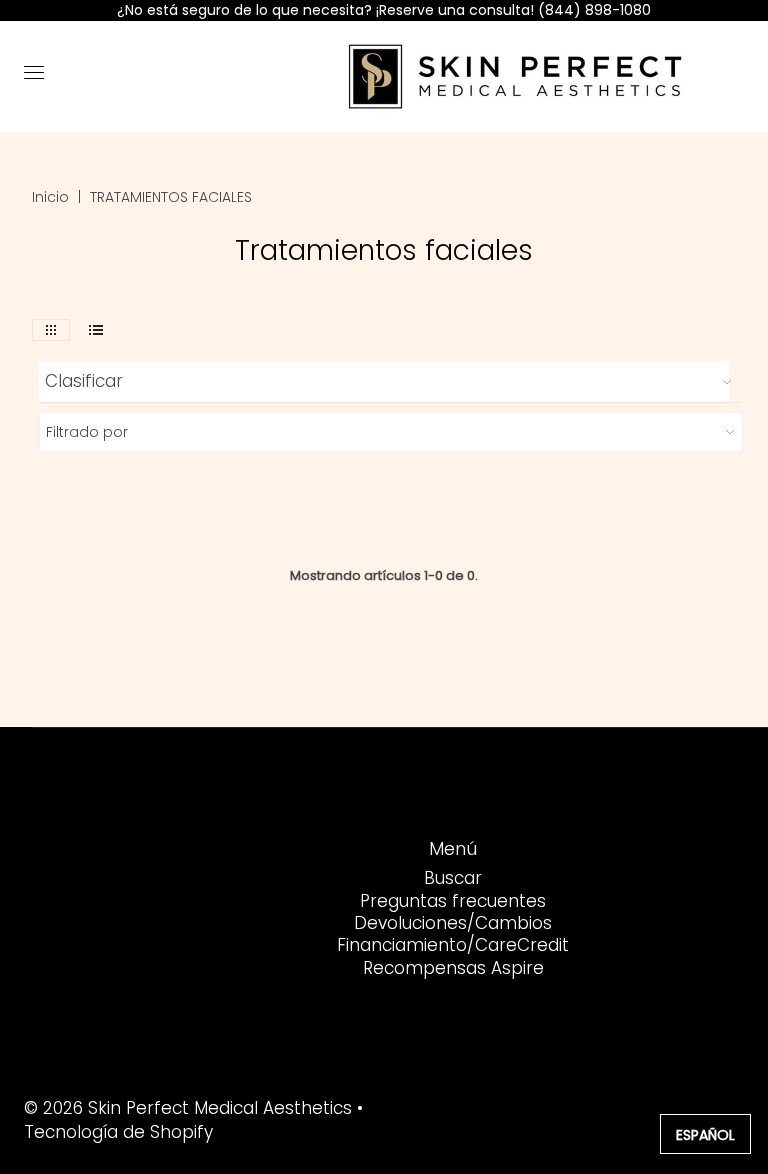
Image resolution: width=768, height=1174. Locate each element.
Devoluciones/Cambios (453, 923)
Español (705, 1135)
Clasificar (84, 381)
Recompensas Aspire (453, 968)
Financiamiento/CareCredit (453, 945)
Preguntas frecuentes (453, 901)
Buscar (453, 878)
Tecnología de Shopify (118, 1132)
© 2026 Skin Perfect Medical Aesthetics (188, 1108)
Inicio (50, 197)
